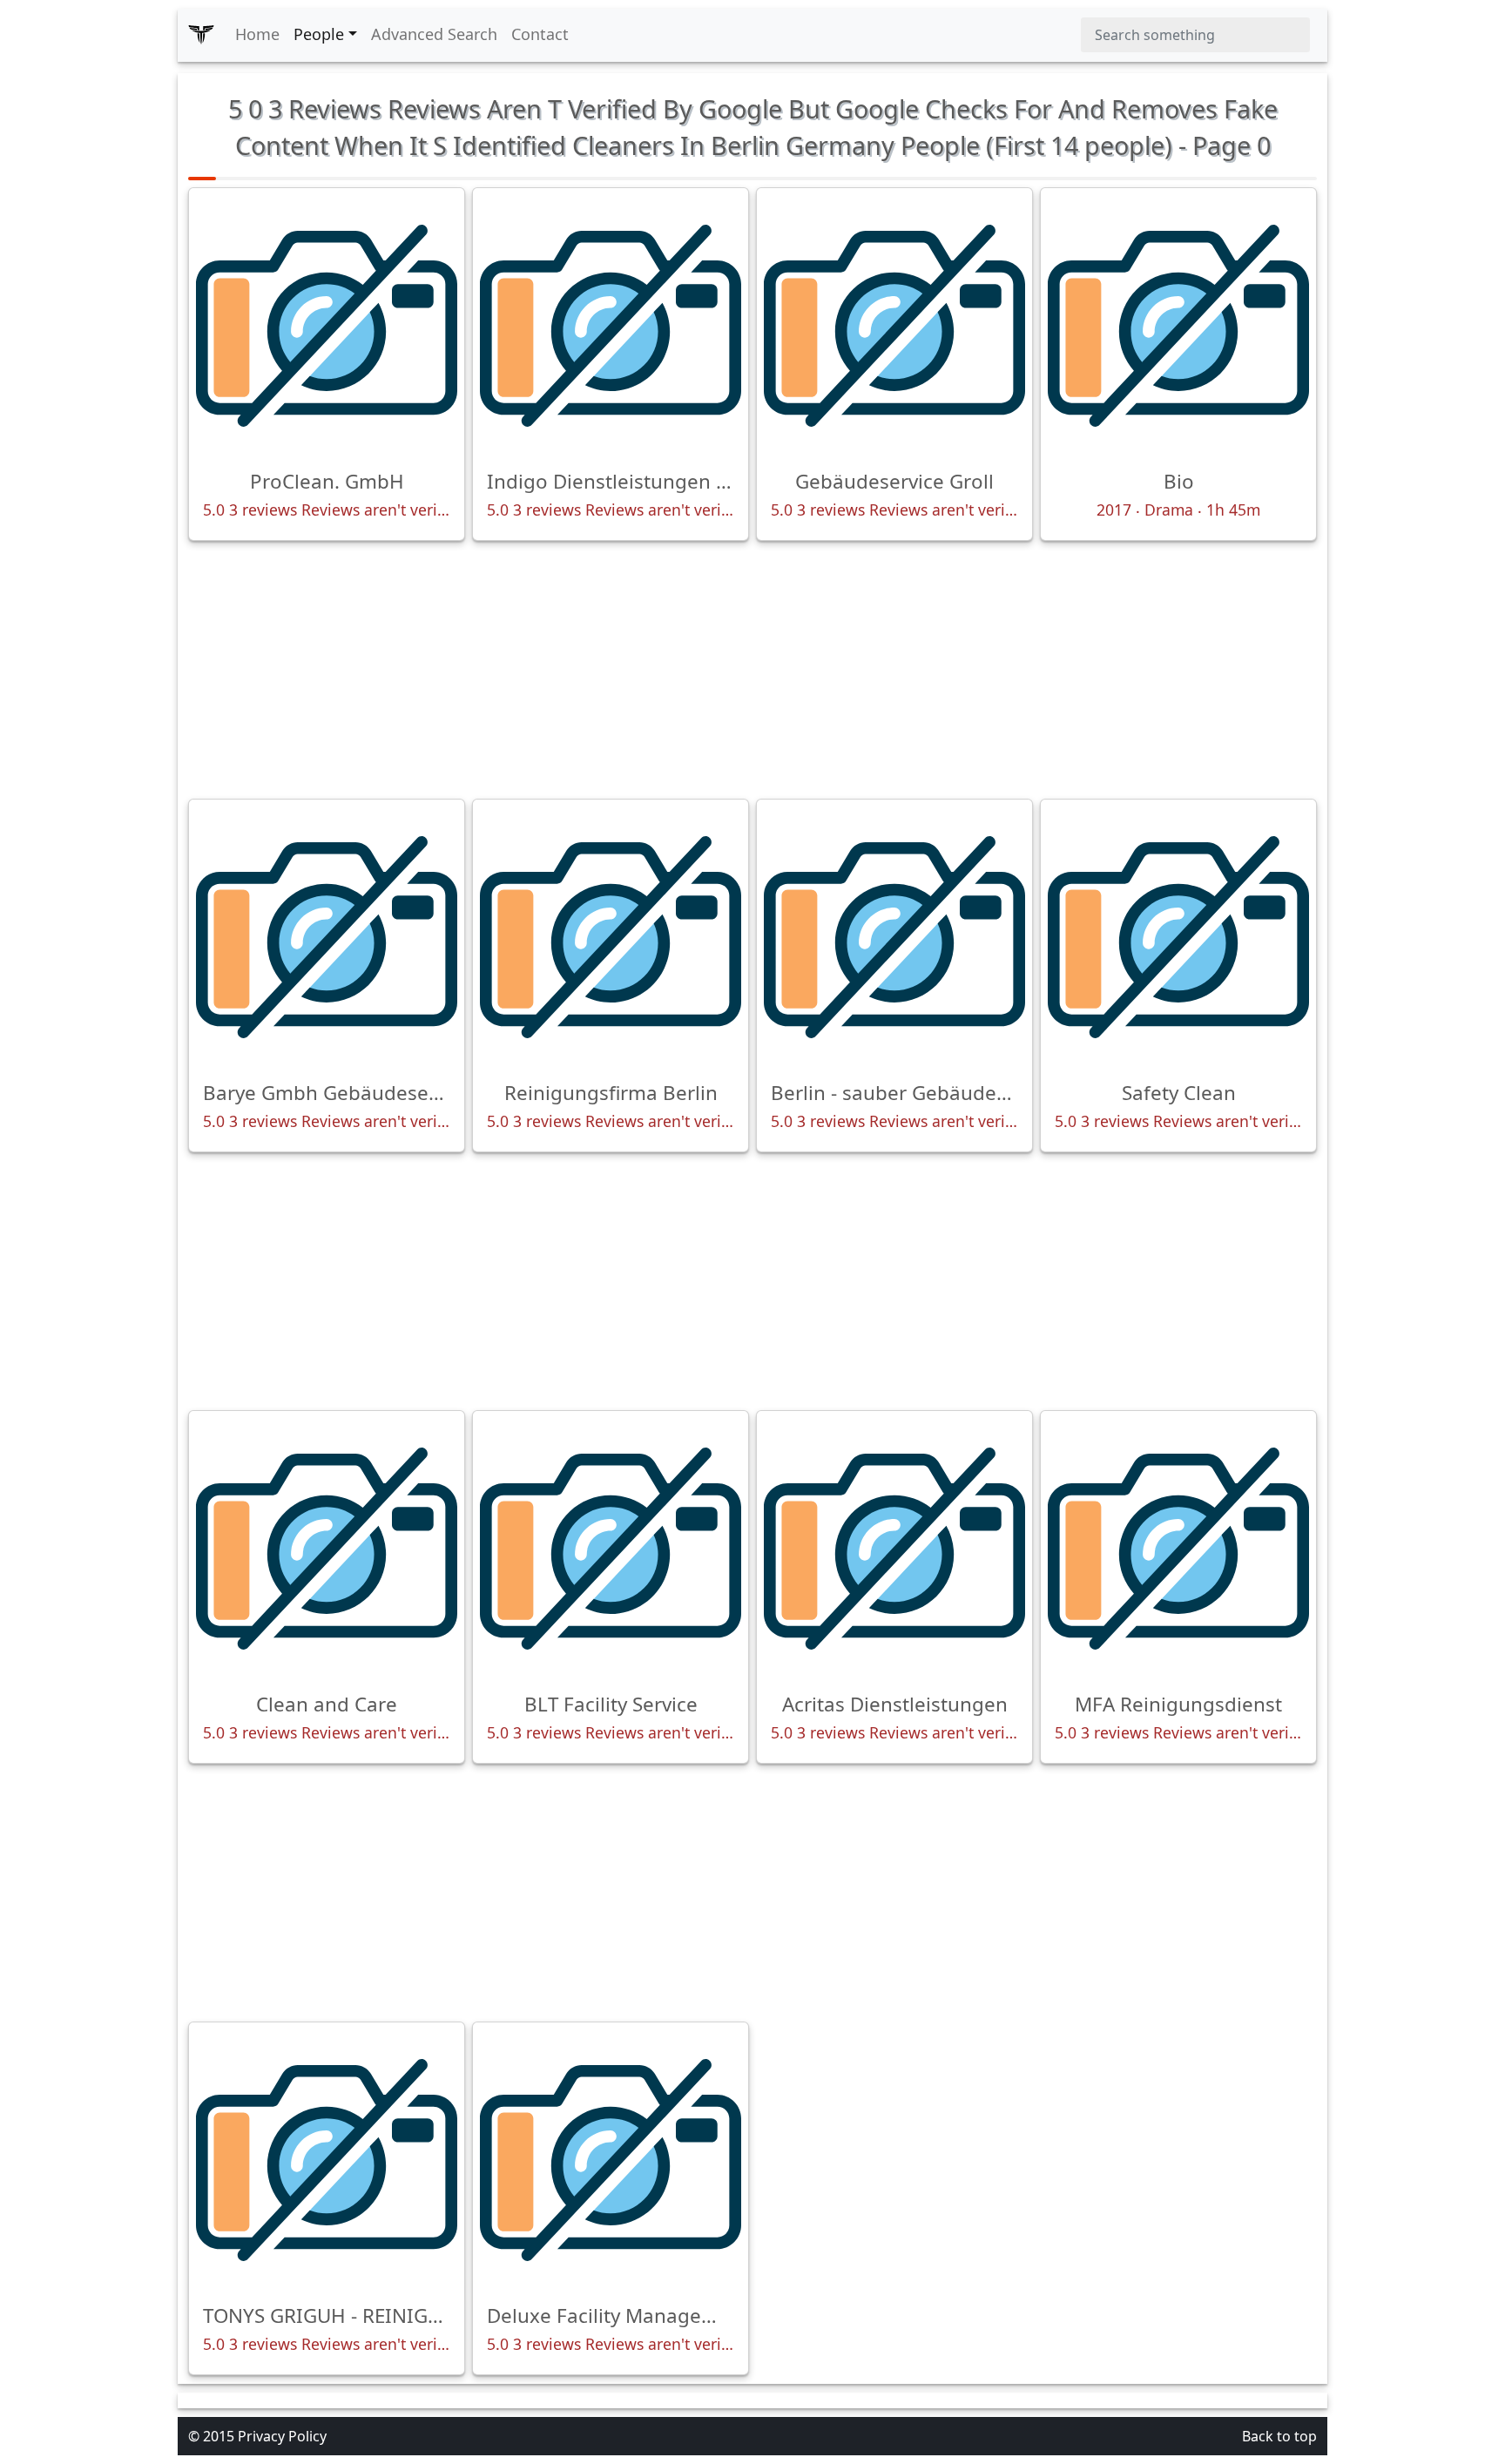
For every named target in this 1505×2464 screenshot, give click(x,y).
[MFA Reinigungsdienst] (1178, 1549)
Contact (540, 34)
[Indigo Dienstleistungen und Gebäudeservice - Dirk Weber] (611, 326)
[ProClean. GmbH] (327, 326)
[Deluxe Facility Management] (611, 2160)
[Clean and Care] (327, 1549)
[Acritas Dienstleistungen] (894, 1549)
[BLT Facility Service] (611, 1549)
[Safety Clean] (1178, 937)
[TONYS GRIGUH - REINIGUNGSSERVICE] (327, 2160)
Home (257, 34)
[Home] (201, 35)
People (319, 34)
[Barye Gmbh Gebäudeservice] (327, 937)
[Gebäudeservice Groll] (894, 326)
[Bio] (1178, 326)
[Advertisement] (752, 670)
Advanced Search (434, 34)
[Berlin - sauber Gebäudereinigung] (894, 937)
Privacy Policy (282, 2436)
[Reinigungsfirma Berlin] (611, 937)
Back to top (1279, 2436)
